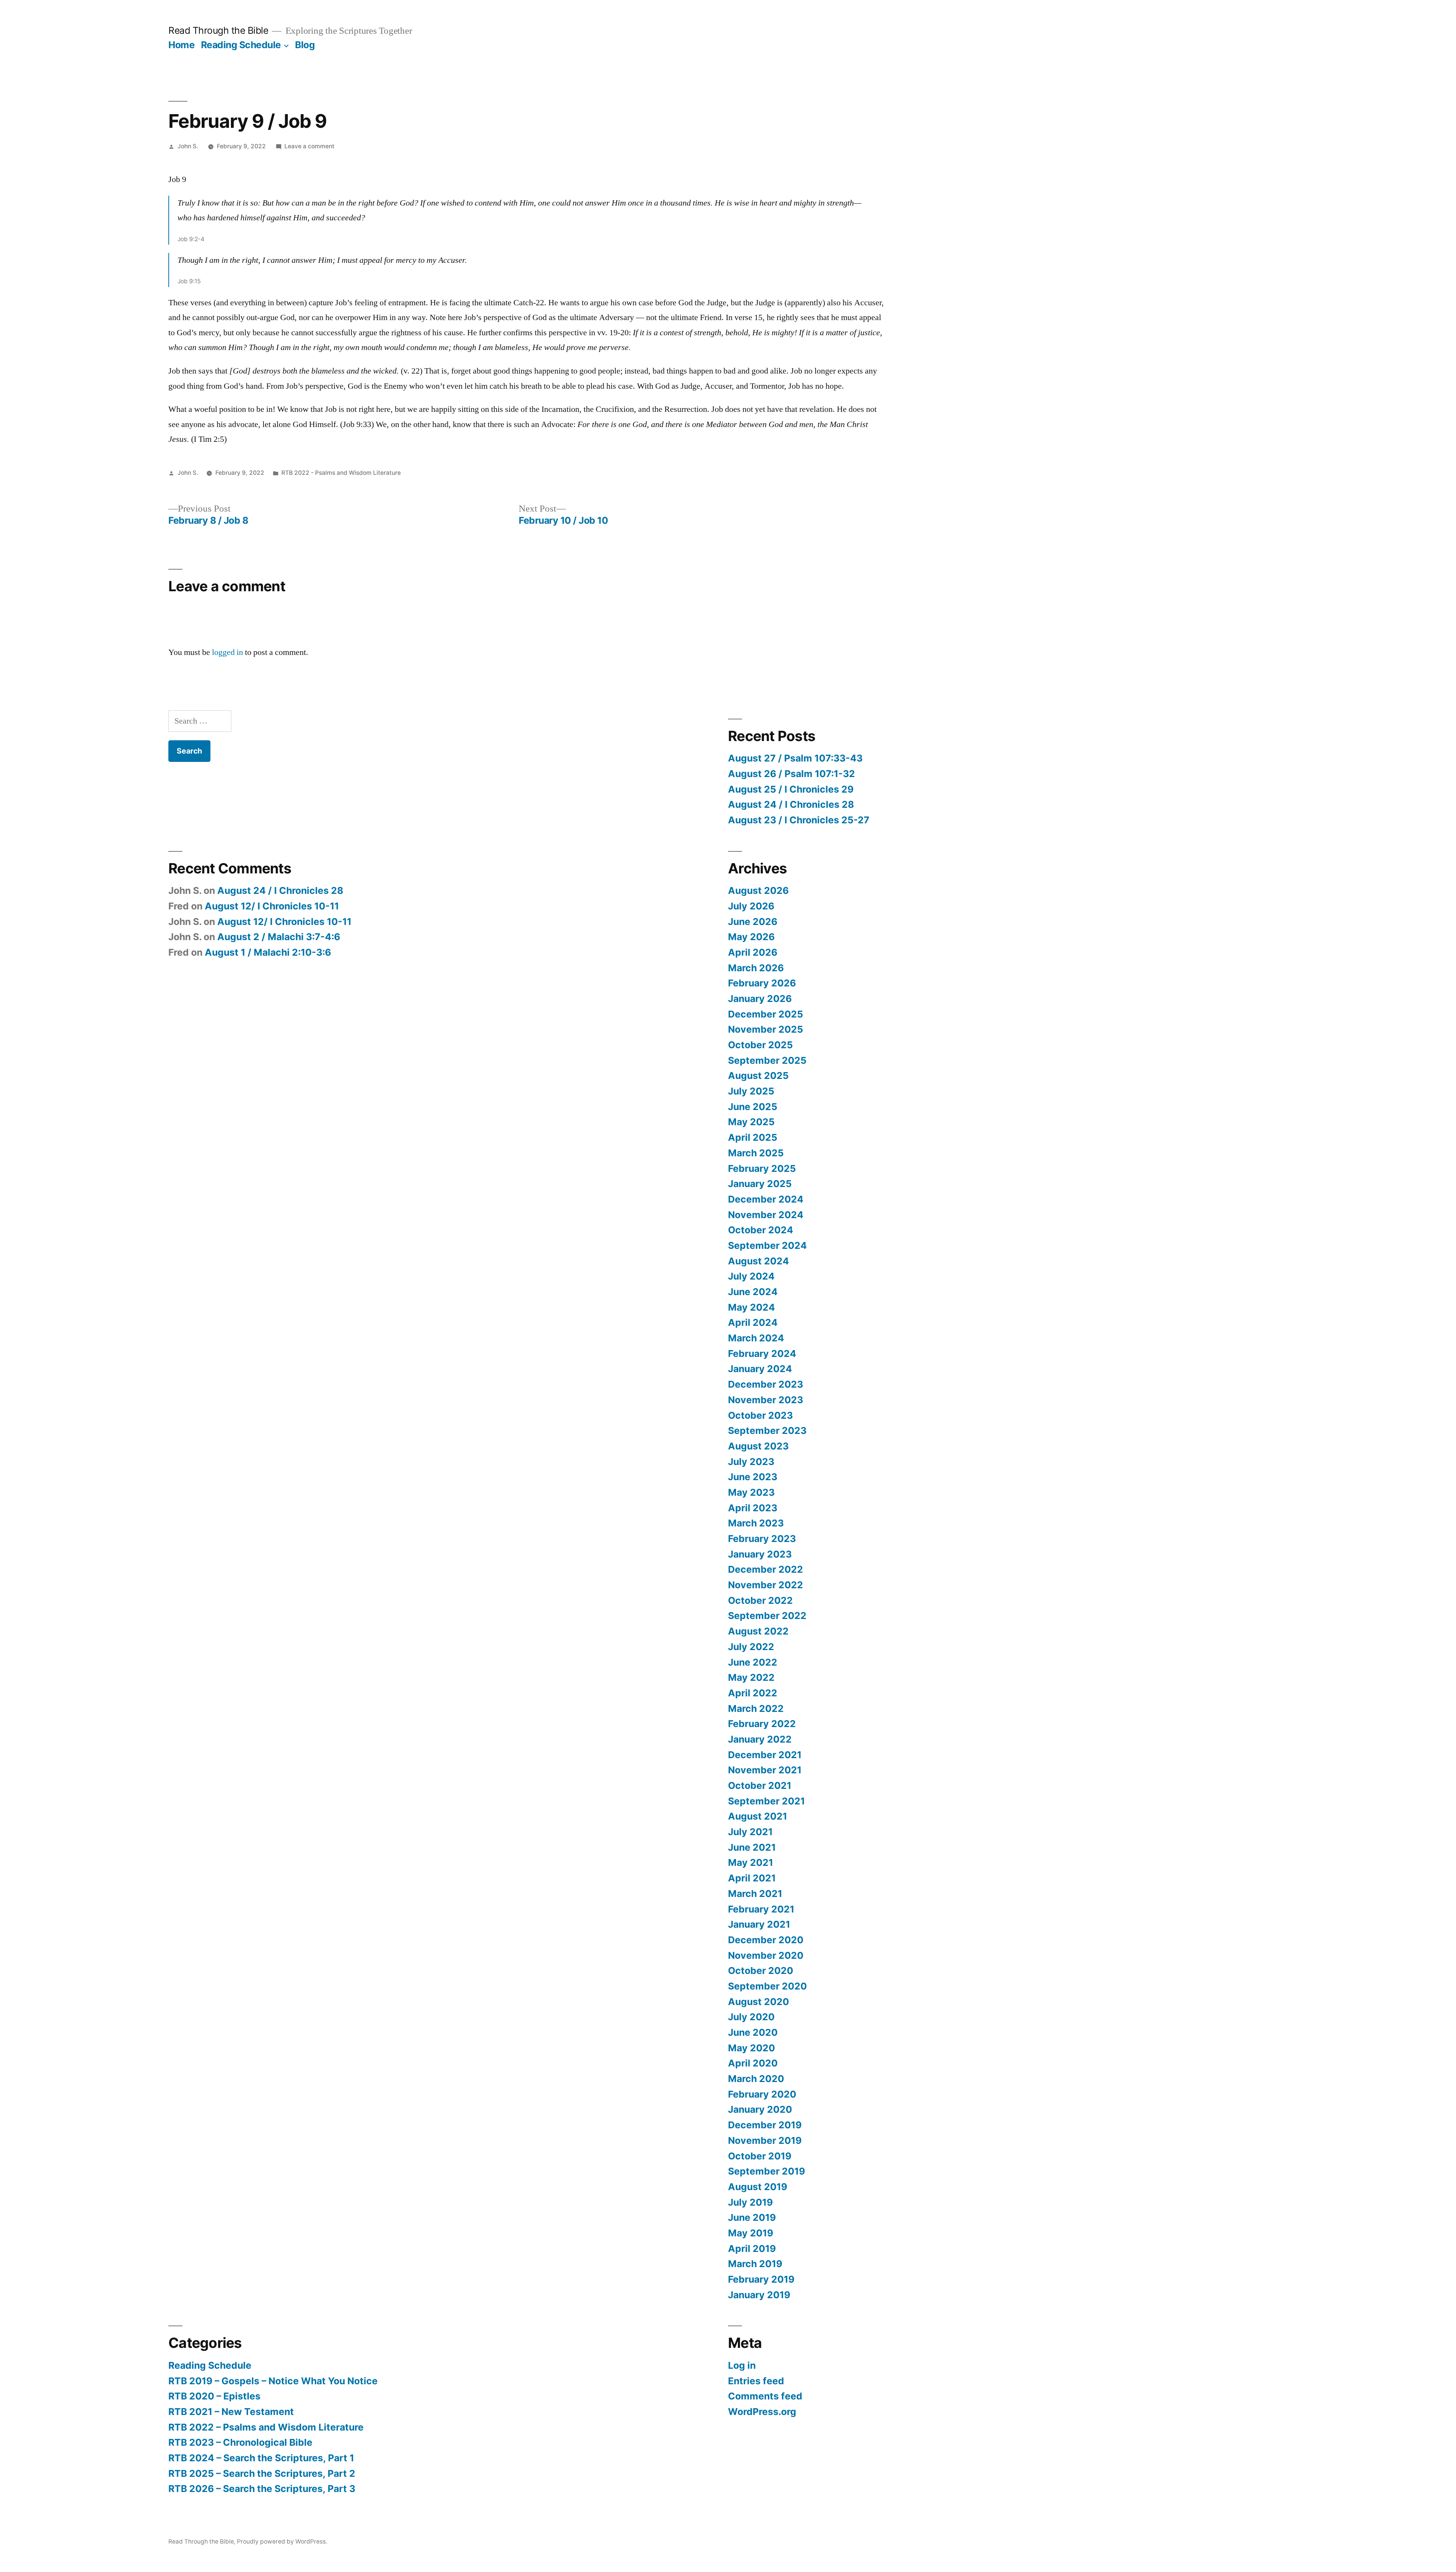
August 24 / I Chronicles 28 (791, 804)
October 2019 (760, 2156)
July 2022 (751, 1647)
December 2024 (766, 1199)
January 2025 (760, 1184)
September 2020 (767, 1986)
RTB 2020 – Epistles (214, 2396)
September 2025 (767, 1060)
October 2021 (760, 1785)
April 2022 (753, 1693)
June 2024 (753, 1292)
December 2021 (765, 1755)
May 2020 (752, 2048)
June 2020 (753, 2032)
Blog (305, 45)
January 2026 (760, 999)
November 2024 (766, 1215)
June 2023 (753, 1477)
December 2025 (766, 1014)
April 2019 (752, 2249)
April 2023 (753, 1508)
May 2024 (752, 1307)
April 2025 (753, 1137)
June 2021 (752, 1847)
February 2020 (762, 2094)
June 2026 (753, 922)
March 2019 (755, 2264)
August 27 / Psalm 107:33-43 (795, 758)
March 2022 (756, 1708)
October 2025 (760, 1045)
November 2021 (765, 1770)
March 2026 (756, 968)
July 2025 (751, 1091)
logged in (227, 652)
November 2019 (765, 2140)
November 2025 (766, 1029)
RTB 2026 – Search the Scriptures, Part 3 (262, 2489)
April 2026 (753, 952)
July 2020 (751, 2017)
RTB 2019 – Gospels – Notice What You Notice (273, 2381)
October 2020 (761, 1971)
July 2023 (751, 1462)
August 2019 (758, 2187)
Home (181, 45)
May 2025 (751, 1122)
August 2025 (758, 1076)
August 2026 (758, 890)
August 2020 (759, 2002)
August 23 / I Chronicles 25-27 (799, 820)
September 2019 (766, 2171)
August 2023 (758, 1446)
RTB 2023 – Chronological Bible (240, 2442)
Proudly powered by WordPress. (282, 2541)
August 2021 (758, 1816)
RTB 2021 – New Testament (231, 2412)
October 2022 (760, 1600)
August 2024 (759, 1261)
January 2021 (759, 1924)
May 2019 (751, 2233)
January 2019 (759, 2295)
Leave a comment (309, 146)
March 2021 (755, 1894)
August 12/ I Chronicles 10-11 (272, 906)
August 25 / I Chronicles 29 (791, 789)
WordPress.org (762, 2412)
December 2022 (766, 1569)
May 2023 (751, 1492)
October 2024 (761, 1230)
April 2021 (752, 1878)
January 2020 (760, 2109)
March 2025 (756, 1153)
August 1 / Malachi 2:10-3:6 (268, 952)
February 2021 (761, 1909)
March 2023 (756, 1523)
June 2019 (752, 2217)
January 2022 (760, 1739)
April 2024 (753, 1322)
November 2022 (766, 1585)
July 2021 (750, 1832)
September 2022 (767, 1616)
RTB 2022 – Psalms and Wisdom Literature (266, 2427)
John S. (188, 146)
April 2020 (753, 2063)
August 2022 (758, 1631)
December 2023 (766, 1384)
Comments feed (765, 2396)
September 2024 (767, 1245)
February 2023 (762, 1539)
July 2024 (751, 1276)
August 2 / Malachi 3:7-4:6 (279, 937)
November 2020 (766, 1955)
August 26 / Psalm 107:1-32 (792, 774)
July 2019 (750, 2202)
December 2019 (765, 2125)
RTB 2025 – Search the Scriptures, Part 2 (262, 2473)
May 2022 (751, 1677)
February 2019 (761, 2279)
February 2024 (762, 1354)
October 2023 (760, 1415)
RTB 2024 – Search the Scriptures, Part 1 (261, 2458)
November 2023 (766, 1400)
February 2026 (762, 983)
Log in (742, 2365)
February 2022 (762, 1724)
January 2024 (760, 1369)
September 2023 (767, 1430)
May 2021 (751, 1862)
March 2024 (756, 1338)
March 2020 (756, 2079)
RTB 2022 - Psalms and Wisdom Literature (341, 473)
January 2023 (760, 1554)
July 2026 (751, 906)
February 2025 (762, 1168)
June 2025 (753, 1107)
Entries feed (756, 2381)
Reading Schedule (241, 45)
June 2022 (753, 1662)
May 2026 (751, 937)
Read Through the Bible (218, 30)
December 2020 (766, 1940)
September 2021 (766, 1801)
